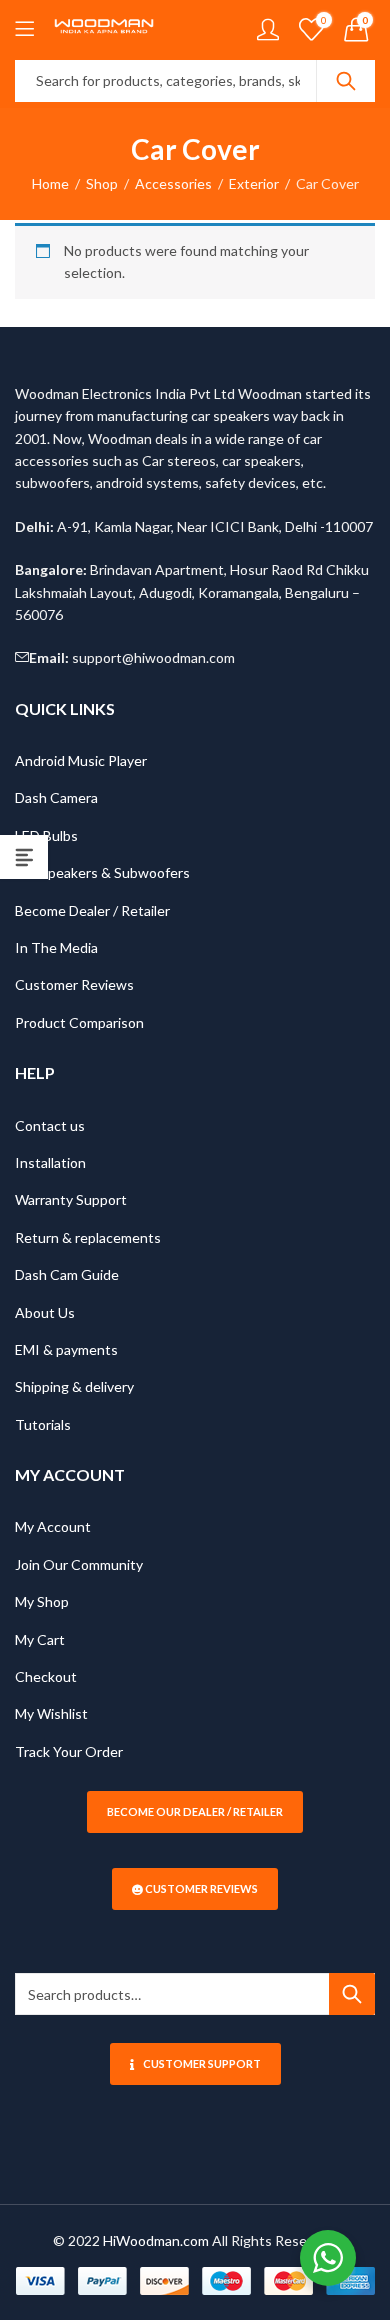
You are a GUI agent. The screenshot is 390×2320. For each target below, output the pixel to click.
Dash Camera (56, 797)
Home (50, 183)
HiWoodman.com (156, 2240)
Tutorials (43, 1424)
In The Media (56, 947)
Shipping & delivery (74, 1386)
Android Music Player (81, 760)
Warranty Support (71, 1199)
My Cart (40, 1639)
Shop (102, 183)
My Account (53, 1526)
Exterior (254, 183)
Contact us (50, 1125)
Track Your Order (69, 1751)
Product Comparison (79, 1022)
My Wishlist (51, 1713)
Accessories (173, 183)
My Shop (42, 1601)
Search (346, 81)
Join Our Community (79, 1564)
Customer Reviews (74, 984)
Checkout (46, 1676)
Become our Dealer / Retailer (195, 1811)
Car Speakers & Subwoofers (102, 872)
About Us (45, 1312)
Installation (50, 1162)
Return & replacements (88, 1237)
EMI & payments (66, 1349)
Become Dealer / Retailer (92, 910)
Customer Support (202, 2063)
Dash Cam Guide (67, 1274)
